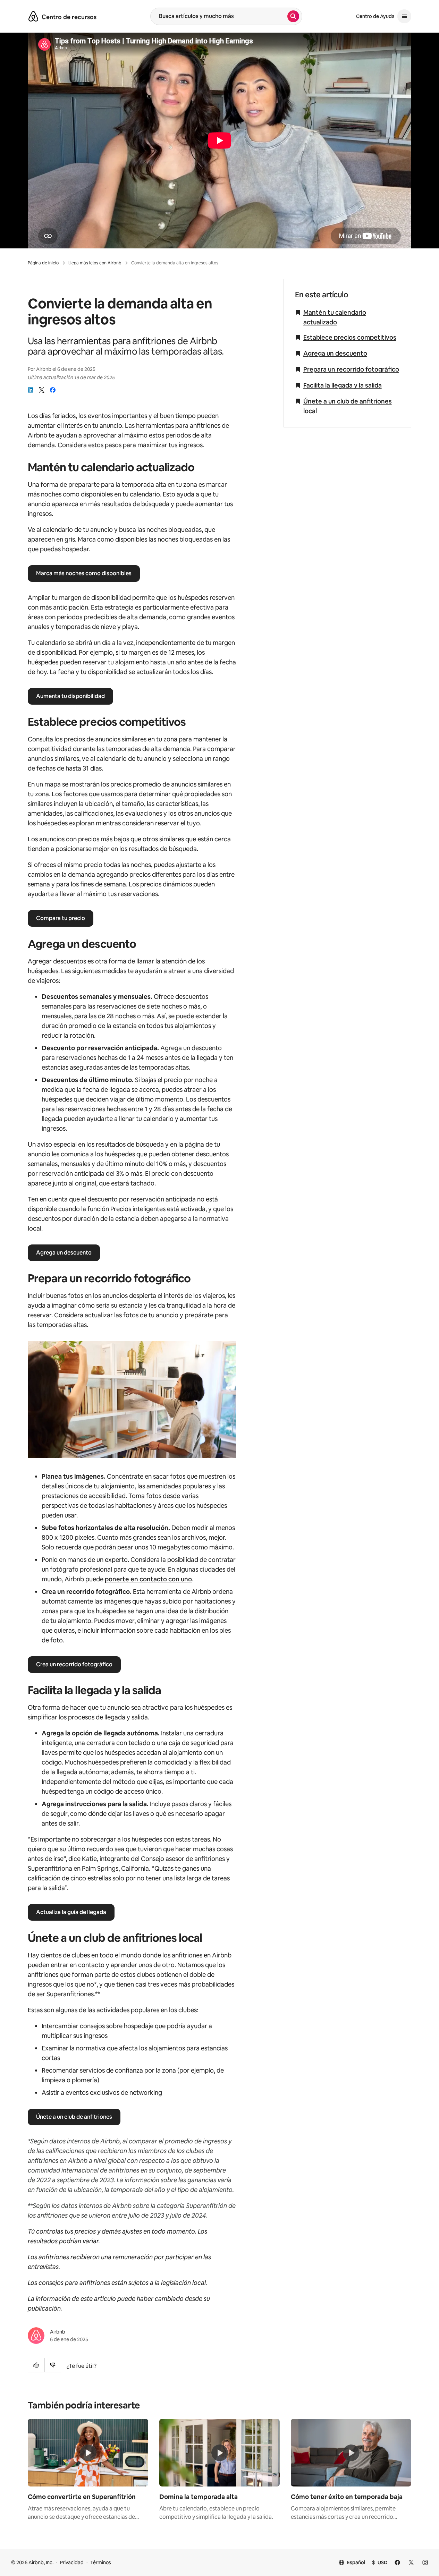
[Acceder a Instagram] (425, 2562)
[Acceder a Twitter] (411, 2562)
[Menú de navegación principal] (404, 16)
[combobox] (219, 16)
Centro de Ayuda (375, 16)
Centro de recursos (69, 17)
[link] (31, 390)
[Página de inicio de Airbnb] (33, 16)
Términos (101, 2562)
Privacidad (72, 2562)
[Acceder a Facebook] (397, 2562)
